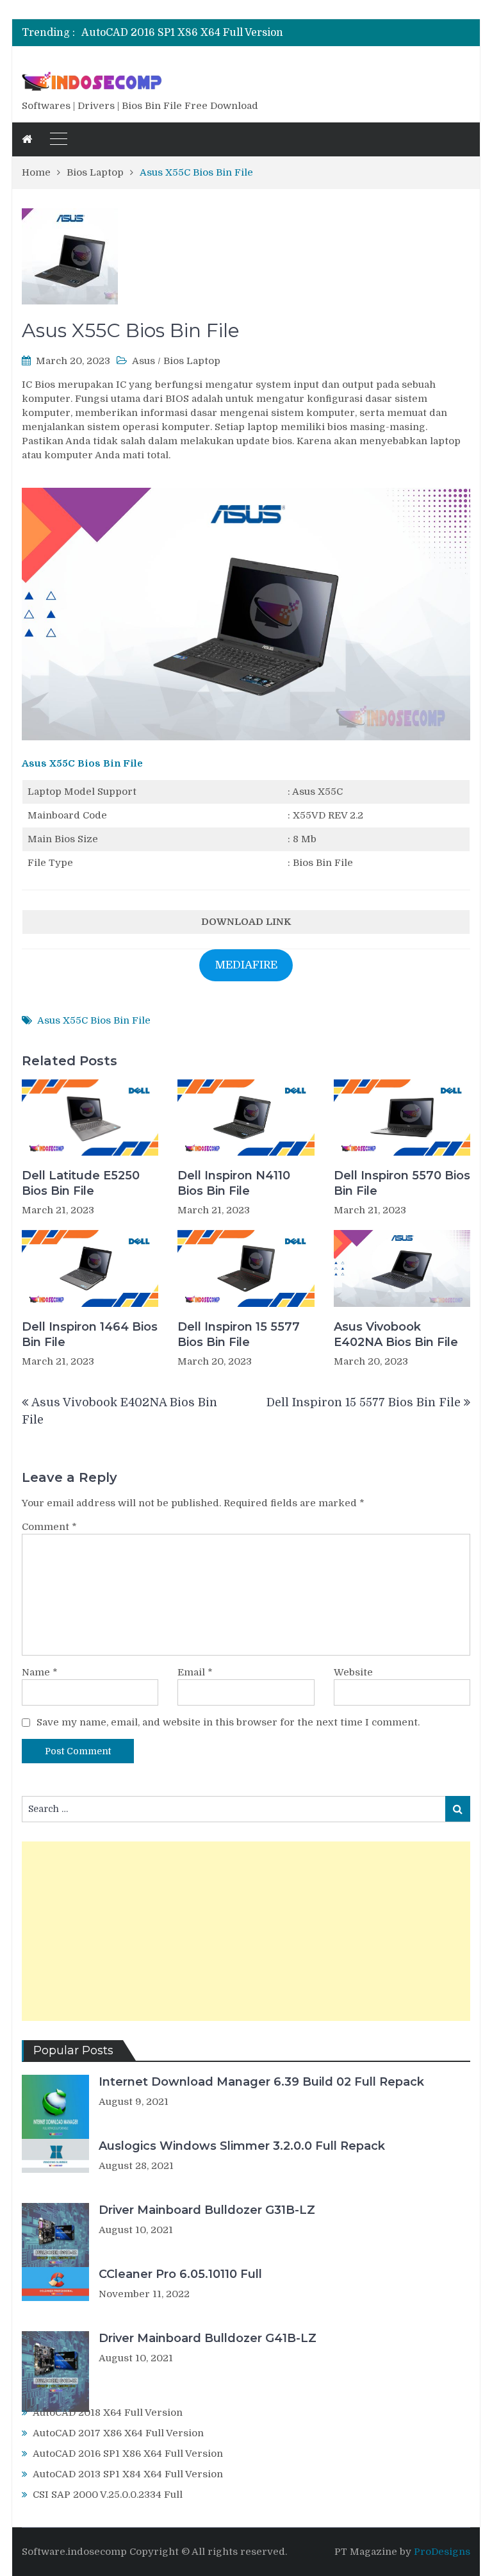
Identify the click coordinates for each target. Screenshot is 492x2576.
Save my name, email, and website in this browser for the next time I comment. (228, 1722)
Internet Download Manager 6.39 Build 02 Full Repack (261, 2082)
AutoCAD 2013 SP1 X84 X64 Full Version (128, 2474)
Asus (143, 361)
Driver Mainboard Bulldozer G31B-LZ (207, 2210)
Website (353, 1672)
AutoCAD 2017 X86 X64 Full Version (118, 2433)
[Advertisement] (246, 1931)
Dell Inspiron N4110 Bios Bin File (234, 1183)
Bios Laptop (192, 361)
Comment (49, 1527)
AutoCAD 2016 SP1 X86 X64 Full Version (182, 33)
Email (195, 1672)
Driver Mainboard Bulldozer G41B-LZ (208, 2338)
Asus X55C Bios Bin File (82, 763)
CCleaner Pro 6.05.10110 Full (180, 2274)
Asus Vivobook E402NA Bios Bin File (396, 1334)
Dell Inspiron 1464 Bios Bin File (90, 1334)
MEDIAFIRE (246, 965)
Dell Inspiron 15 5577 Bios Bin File (239, 1334)
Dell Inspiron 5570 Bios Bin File (402, 1183)
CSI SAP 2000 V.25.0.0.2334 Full (108, 2495)
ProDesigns (442, 2552)
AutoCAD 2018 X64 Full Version (108, 2413)
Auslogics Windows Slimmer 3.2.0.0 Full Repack (242, 2146)
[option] (186, 33)
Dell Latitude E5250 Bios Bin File (81, 1183)
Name (40, 1672)
